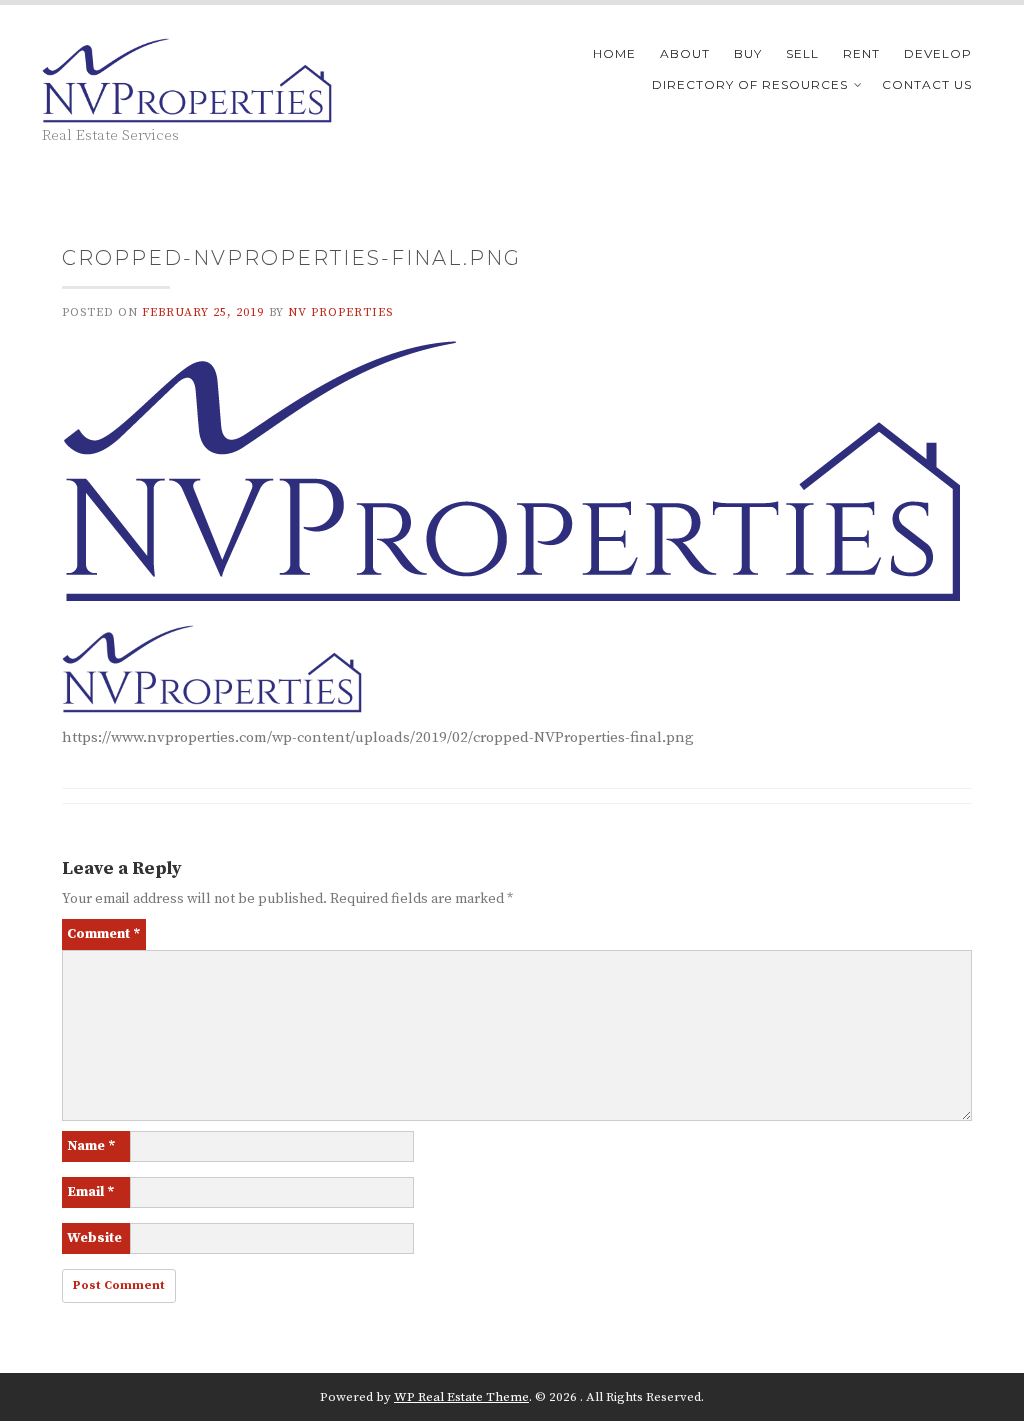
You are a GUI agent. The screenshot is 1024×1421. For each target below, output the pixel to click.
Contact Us (927, 84)
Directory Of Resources (750, 84)
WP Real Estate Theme (461, 1397)
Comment (104, 934)
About (685, 53)
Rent (861, 53)
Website (94, 1238)
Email (91, 1192)
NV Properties (340, 312)
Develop (938, 53)
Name (91, 1146)
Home (614, 53)
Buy (748, 53)
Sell (802, 53)
